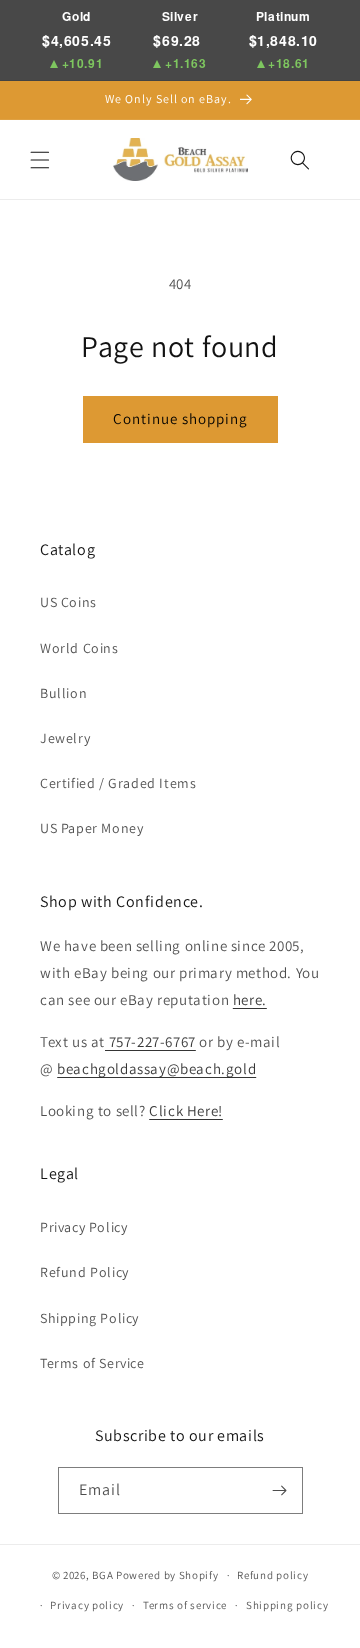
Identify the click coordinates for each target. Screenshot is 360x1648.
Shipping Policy (89, 1318)
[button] (40, 160)
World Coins (79, 648)
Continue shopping (180, 418)
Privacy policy (87, 1605)
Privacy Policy (83, 1227)
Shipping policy (287, 1605)
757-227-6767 (150, 1041)
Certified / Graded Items (118, 783)
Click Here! (186, 1110)
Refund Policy (84, 1272)
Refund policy (272, 1575)
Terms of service (185, 1605)
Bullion (63, 693)
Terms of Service (92, 1363)
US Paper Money (91, 828)
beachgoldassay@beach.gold (156, 1068)
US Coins (68, 602)
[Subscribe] (280, 1490)
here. (250, 999)
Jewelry (65, 738)
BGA (102, 1575)
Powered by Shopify (167, 1575)
